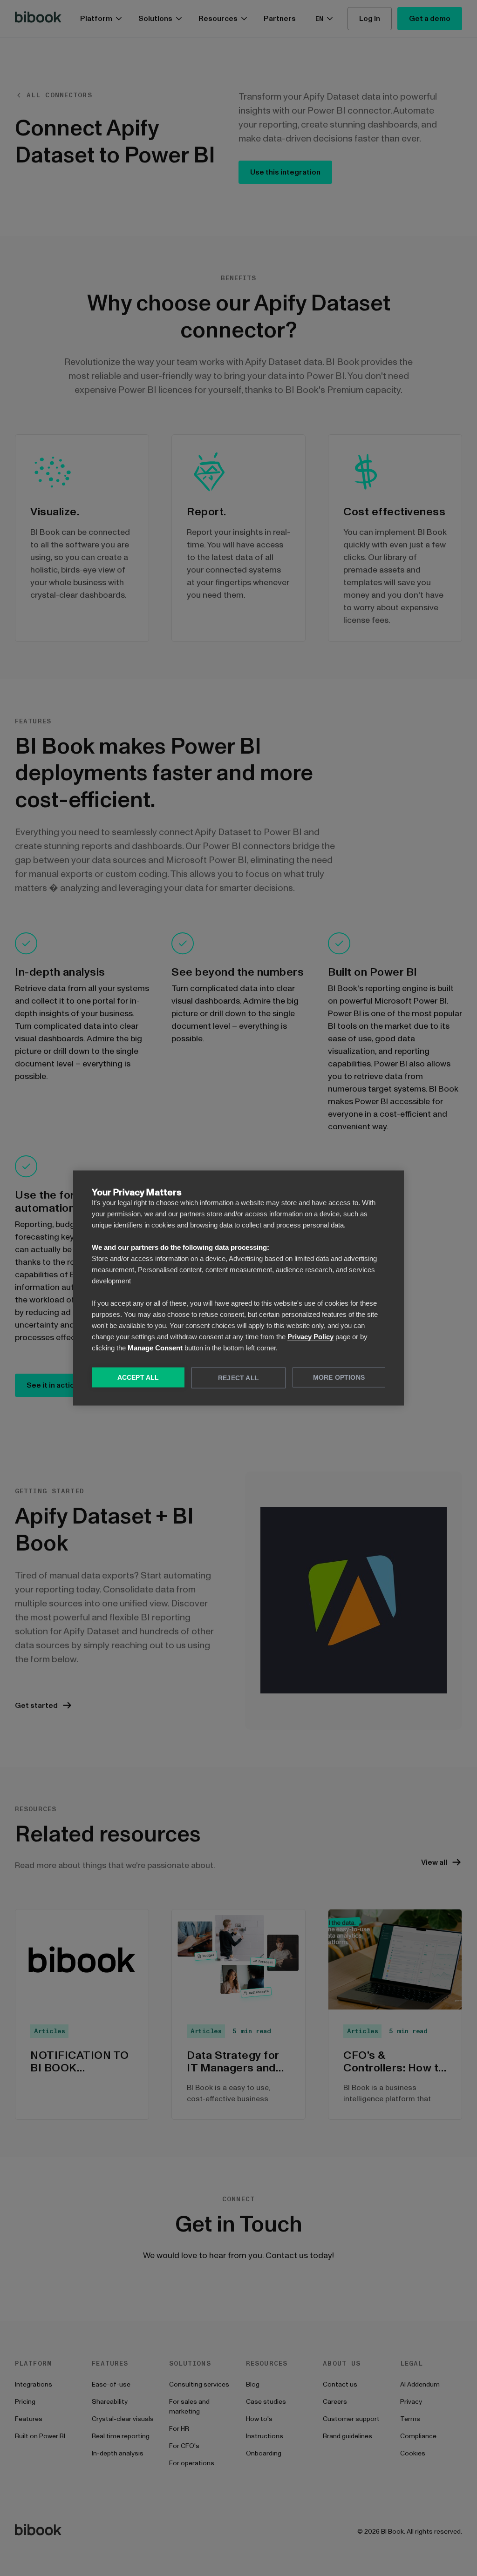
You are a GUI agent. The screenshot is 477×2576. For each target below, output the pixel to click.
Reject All (238, 1378)
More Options (339, 1378)
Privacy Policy (310, 1337)
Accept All (138, 1378)
